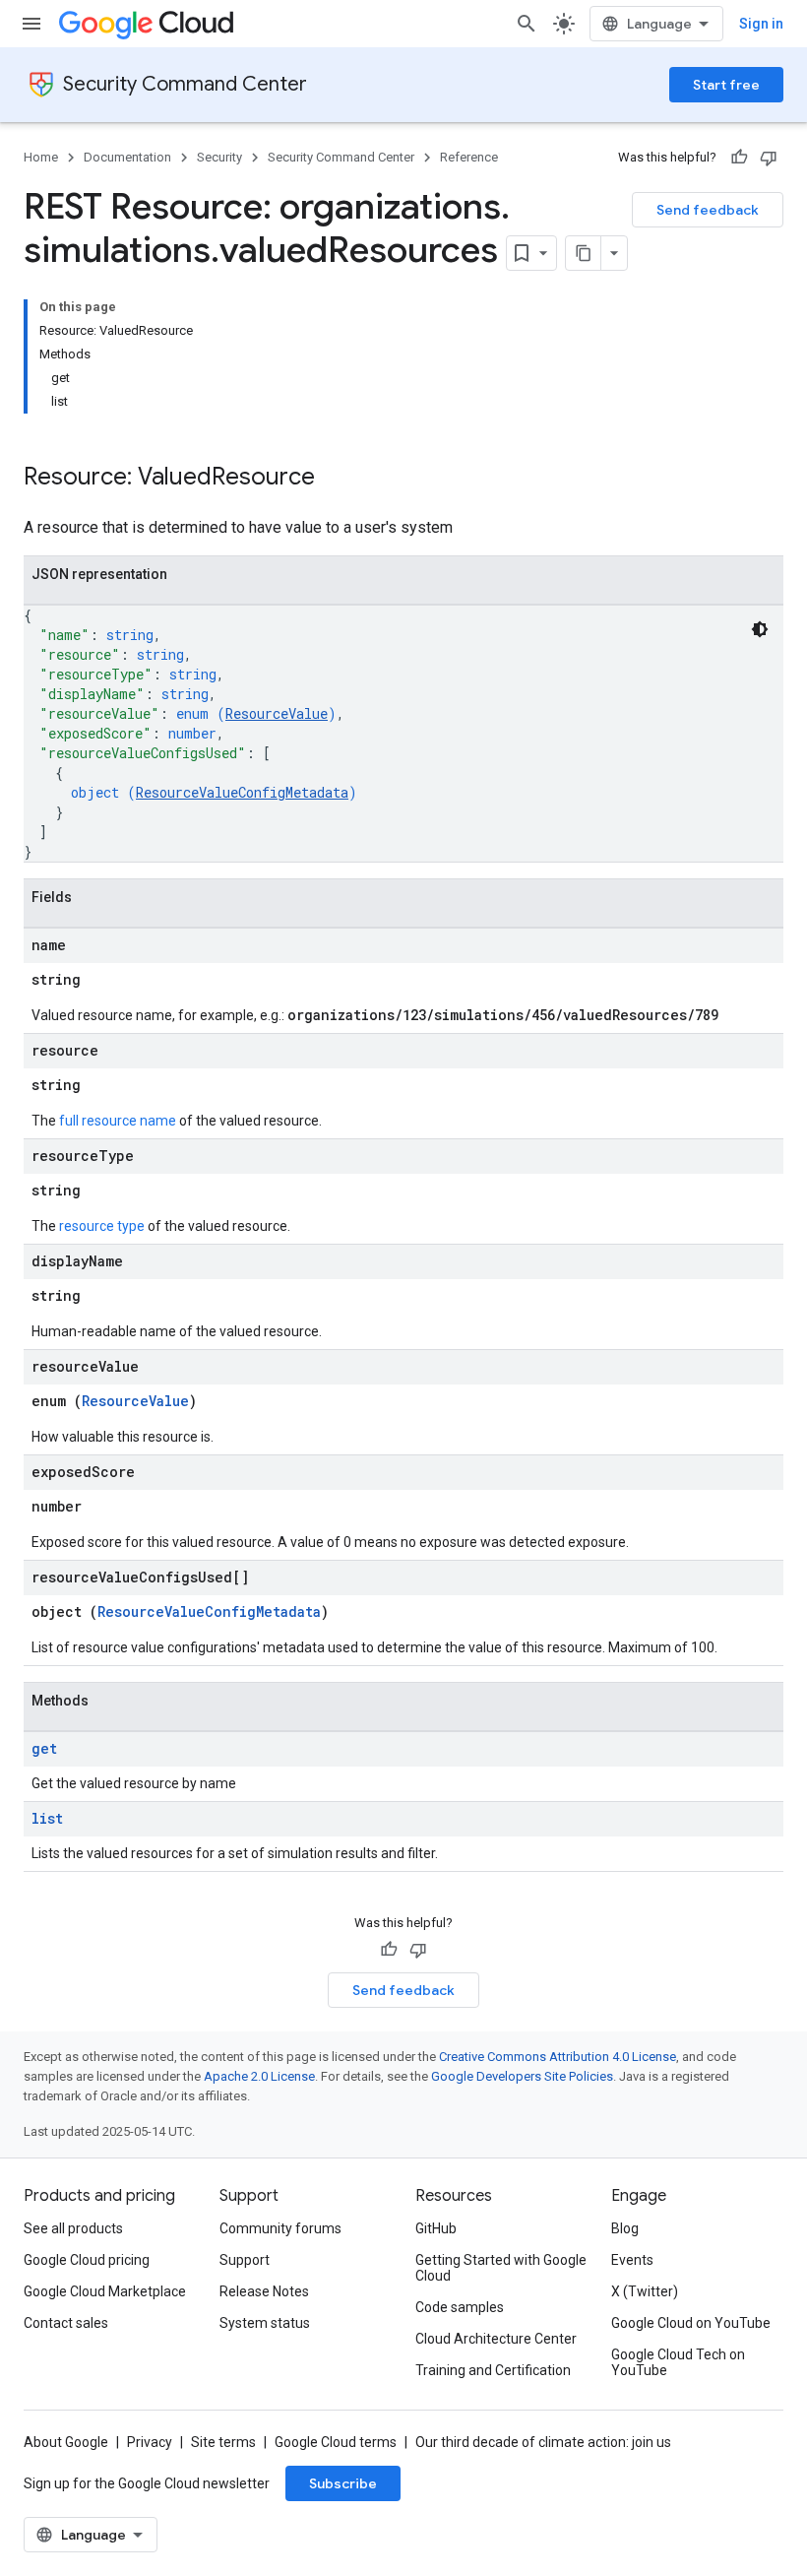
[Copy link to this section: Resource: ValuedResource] (335, 479)
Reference (469, 157)
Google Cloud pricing (87, 2260)
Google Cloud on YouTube (691, 2323)
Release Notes (264, 2291)
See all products (73, 2228)
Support (245, 2260)
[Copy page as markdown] (584, 253)
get (44, 1748)
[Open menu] (31, 24)
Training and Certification (493, 2370)
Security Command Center (185, 84)
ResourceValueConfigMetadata (242, 792)
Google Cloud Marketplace (105, 2291)
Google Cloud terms (336, 2442)
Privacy (150, 2442)
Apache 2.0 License (259, 2076)
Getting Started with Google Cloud (501, 2268)
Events (632, 2260)
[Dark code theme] (760, 629)
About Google (66, 2442)
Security (219, 157)
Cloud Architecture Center (496, 2339)
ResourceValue (277, 713)
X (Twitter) (645, 2291)
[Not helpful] (769, 158)
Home (41, 157)
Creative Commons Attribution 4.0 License (558, 2057)
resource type (102, 1226)
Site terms (223, 2442)
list (47, 1818)
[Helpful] (739, 158)
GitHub (436, 2228)
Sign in (761, 24)
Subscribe (343, 2483)
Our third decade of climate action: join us (543, 2442)
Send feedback (708, 210)
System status (265, 2323)
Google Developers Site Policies (522, 2076)
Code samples (460, 2307)
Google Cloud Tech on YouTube (678, 2362)
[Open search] (527, 24)
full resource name (118, 1121)
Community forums (280, 2228)
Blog (625, 2228)
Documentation (127, 157)
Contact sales (66, 2323)
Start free (726, 85)
